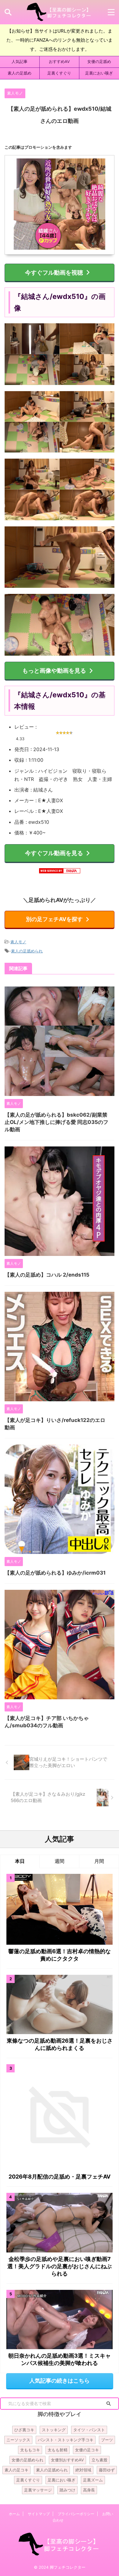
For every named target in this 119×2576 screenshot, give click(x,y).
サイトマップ (39, 2514)
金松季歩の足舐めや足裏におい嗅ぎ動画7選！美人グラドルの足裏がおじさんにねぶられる (60, 2266)
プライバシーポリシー (76, 2514)
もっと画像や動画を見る (54, 671)
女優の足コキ (87, 2450)
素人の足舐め (20, 73)
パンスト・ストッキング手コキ (66, 2440)
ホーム (14, 2514)
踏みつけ (67, 2490)
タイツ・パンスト (89, 2430)
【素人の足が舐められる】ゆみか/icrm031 (55, 1573)
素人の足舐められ (27, 951)
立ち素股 (99, 2460)
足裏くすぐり (59, 73)
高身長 (89, 2490)
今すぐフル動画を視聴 (54, 272)
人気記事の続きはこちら (60, 2381)
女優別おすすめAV (67, 2460)
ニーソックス (18, 2440)
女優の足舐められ (27, 2460)
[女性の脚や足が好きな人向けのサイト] (60, 12)
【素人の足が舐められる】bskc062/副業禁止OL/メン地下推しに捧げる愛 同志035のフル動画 (56, 1122)
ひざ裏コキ (24, 2430)
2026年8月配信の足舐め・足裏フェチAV (60, 2177)
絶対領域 (83, 2470)
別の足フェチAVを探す (54, 919)
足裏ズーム (93, 2480)
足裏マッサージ (38, 2490)
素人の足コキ (16, 2470)
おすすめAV (59, 62)
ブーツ (107, 2440)
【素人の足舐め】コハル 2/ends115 (47, 1275)
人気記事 (20, 62)
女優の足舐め (99, 62)
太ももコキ (30, 2450)
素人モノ (18, 942)
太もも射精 (58, 2450)
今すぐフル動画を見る (54, 853)
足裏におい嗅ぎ (99, 73)
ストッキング (54, 2430)
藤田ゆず (107, 2470)
